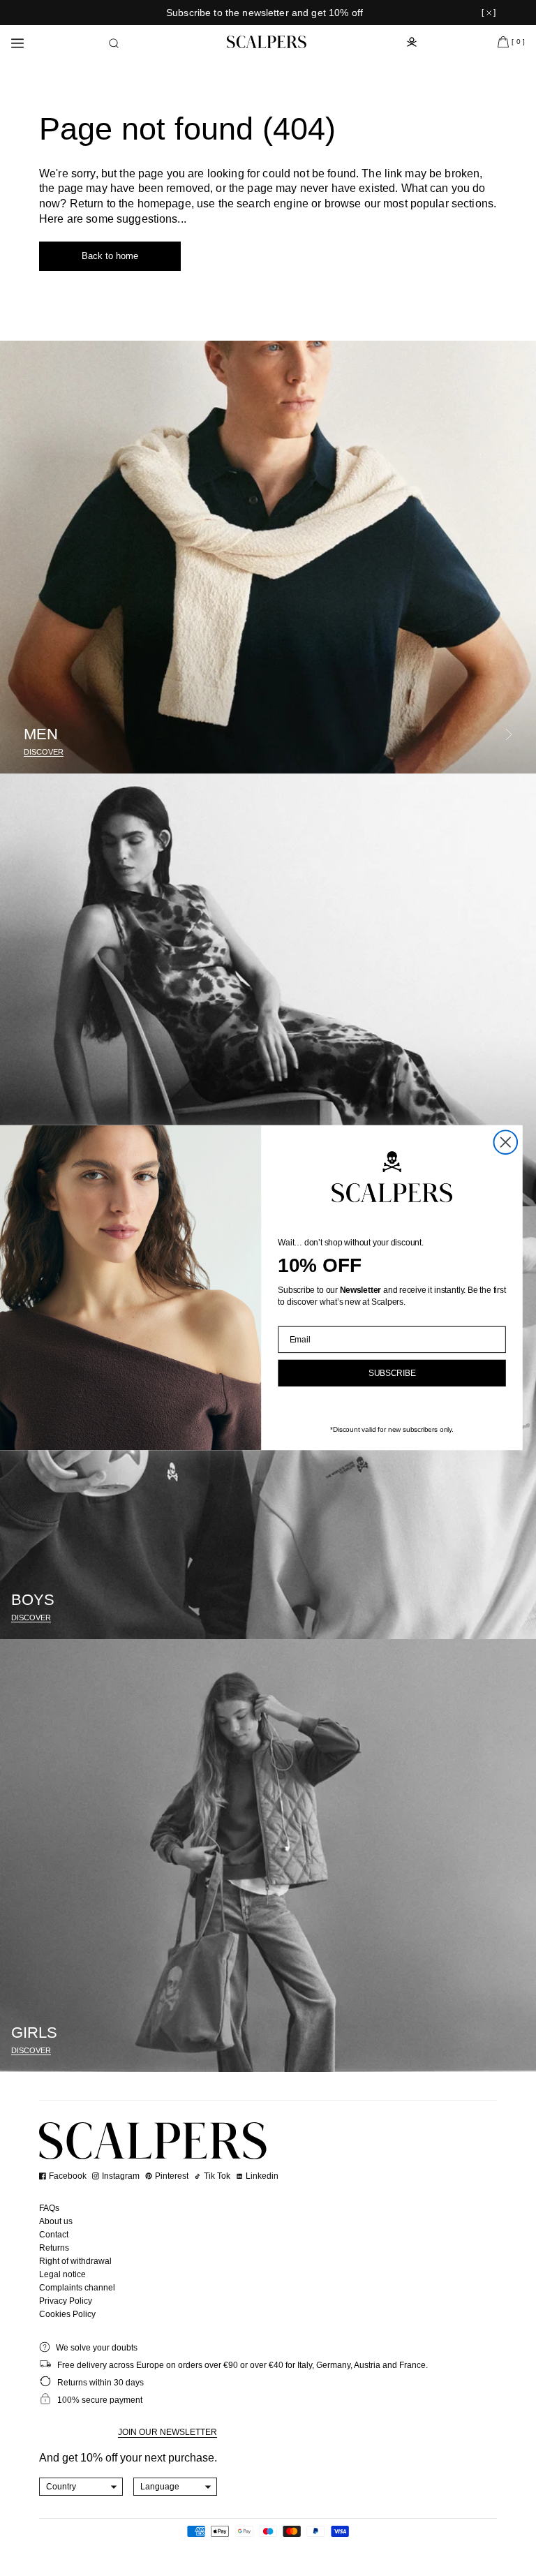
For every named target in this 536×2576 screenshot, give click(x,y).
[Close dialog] (506, 1143)
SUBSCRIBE (392, 1374)
